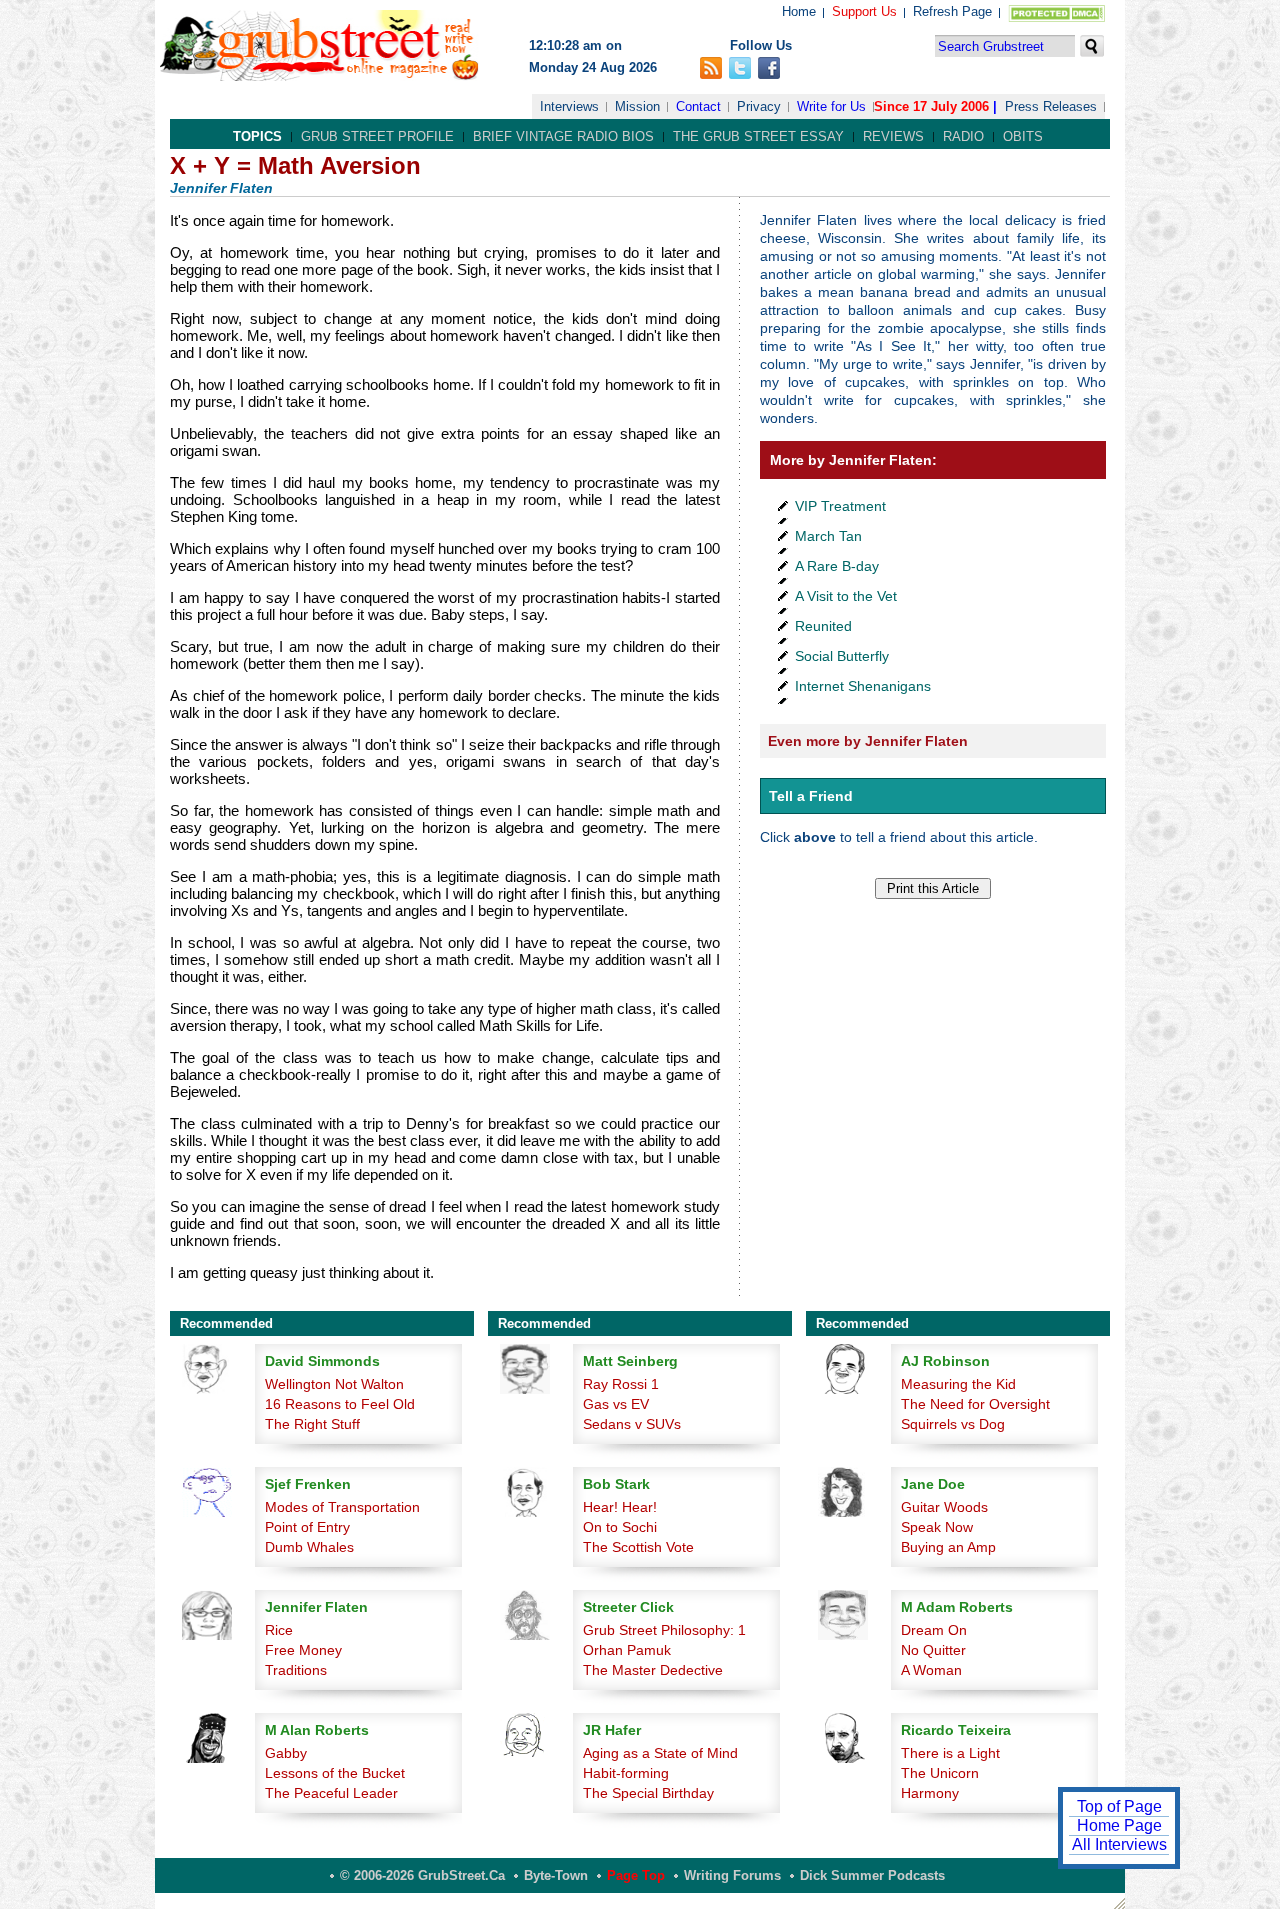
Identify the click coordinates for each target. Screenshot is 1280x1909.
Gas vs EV (616, 1404)
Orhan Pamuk (627, 1650)
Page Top (636, 1875)
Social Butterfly (842, 656)
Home (799, 11)
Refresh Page (952, 11)
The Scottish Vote (638, 1547)
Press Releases (1051, 106)
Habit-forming (626, 1773)
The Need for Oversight (975, 1404)
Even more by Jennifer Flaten (868, 741)
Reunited (823, 626)
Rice (279, 1630)
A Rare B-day (837, 566)
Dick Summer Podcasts (872, 1875)
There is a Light (950, 1753)
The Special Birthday (648, 1793)
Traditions (296, 1670)
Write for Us (831, 106)
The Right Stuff (312, 1424)
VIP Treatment (840, 506)
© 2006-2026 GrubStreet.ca (422, 1875)
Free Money (303, 1650)
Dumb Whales (309, 1547)
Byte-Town (556, 1875)
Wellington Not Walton (334, 1384)
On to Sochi (620, 1527)
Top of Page (1119, 1806)
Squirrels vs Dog (953, 1424)
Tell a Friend (811, 796)
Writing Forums (732, 1875)
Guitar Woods (944, 1507)
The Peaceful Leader (331, 1793)
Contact (698, 106)
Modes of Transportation (342, 1507)
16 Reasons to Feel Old (340, 1404)
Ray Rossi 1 (621, 1384)
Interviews (569, 106)
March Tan (828, 536)
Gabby (286, 1753)
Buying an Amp (948, 1547)
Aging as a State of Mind (660, 1753)
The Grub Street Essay (758, 136)
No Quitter (933, 1650)
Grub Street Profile (377, 136)
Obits (1023, 136)
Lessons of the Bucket (335, 1773)
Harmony (930, 1793)
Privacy (759, 106)
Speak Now (937, 1527)
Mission (637, 106)
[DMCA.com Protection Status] (1052, 17)
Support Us (864, 11)
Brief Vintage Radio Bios (563, 136)
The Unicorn (940, 1773)
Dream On (934, 1630)
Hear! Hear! (620, 1507)
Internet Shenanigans (863, 686)
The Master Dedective (653, 1670)
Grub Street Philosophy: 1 (664, 1630)
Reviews (893, 136)
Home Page (1119, 1825)
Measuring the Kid (958, 1384)
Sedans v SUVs (632, 1424)
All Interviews (1119, 1844)
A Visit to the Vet (846, 596)
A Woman (931, 1670)
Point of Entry (307, 1527)
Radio (963, 136)
